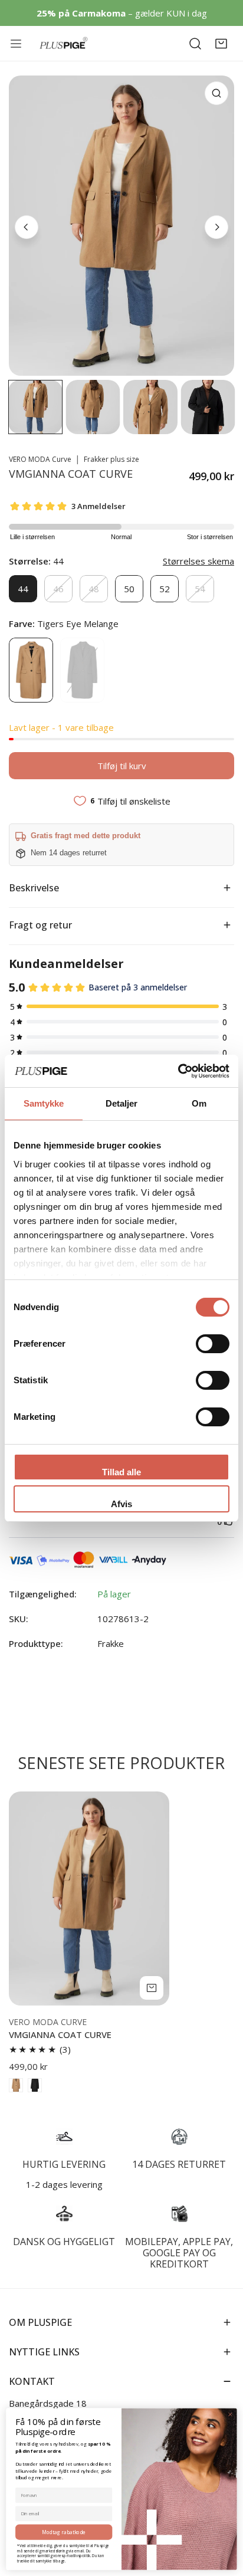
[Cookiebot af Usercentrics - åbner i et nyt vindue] (178, 1071)
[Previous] (27, 227)
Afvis (121, 1504)
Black (82, 670)
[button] (221, 44)
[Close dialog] (230, 2414)
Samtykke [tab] (44, 1103)
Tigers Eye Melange (31, 670)
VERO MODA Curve (40, 459)
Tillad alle (121, 1472)
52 (165, 589)
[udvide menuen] (18, 44)
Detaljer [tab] (122, 1103)
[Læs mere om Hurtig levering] (64, 2137)
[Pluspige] (64, 43)
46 (58, 589)
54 (200, 589)
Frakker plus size (111, 459)
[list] (121, 226)
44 (23, 589)
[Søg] (195, 44)
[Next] (216, 227)
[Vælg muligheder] (152, 1988)
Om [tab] (199, 1103)
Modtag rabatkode (64, 2532)
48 (94, 589)
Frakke (111, 1643)
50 (129, 589)
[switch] (213, 1344)
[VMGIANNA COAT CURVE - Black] (35, 2085)
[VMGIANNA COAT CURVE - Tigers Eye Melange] (16, 2085)
